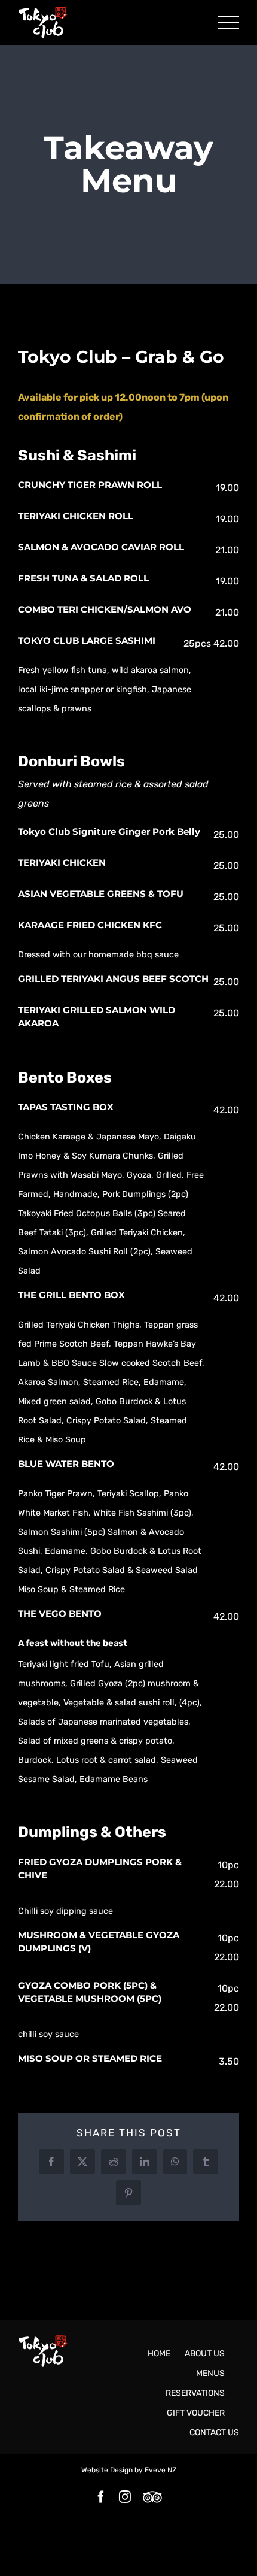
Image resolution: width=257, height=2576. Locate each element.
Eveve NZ (160, 2470)
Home (159, 2354)
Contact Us (214, 2433)
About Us (205, 2354)
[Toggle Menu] (228, 23)
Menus (210, 2373)
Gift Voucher (196, 2413)
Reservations (195, 2393)
